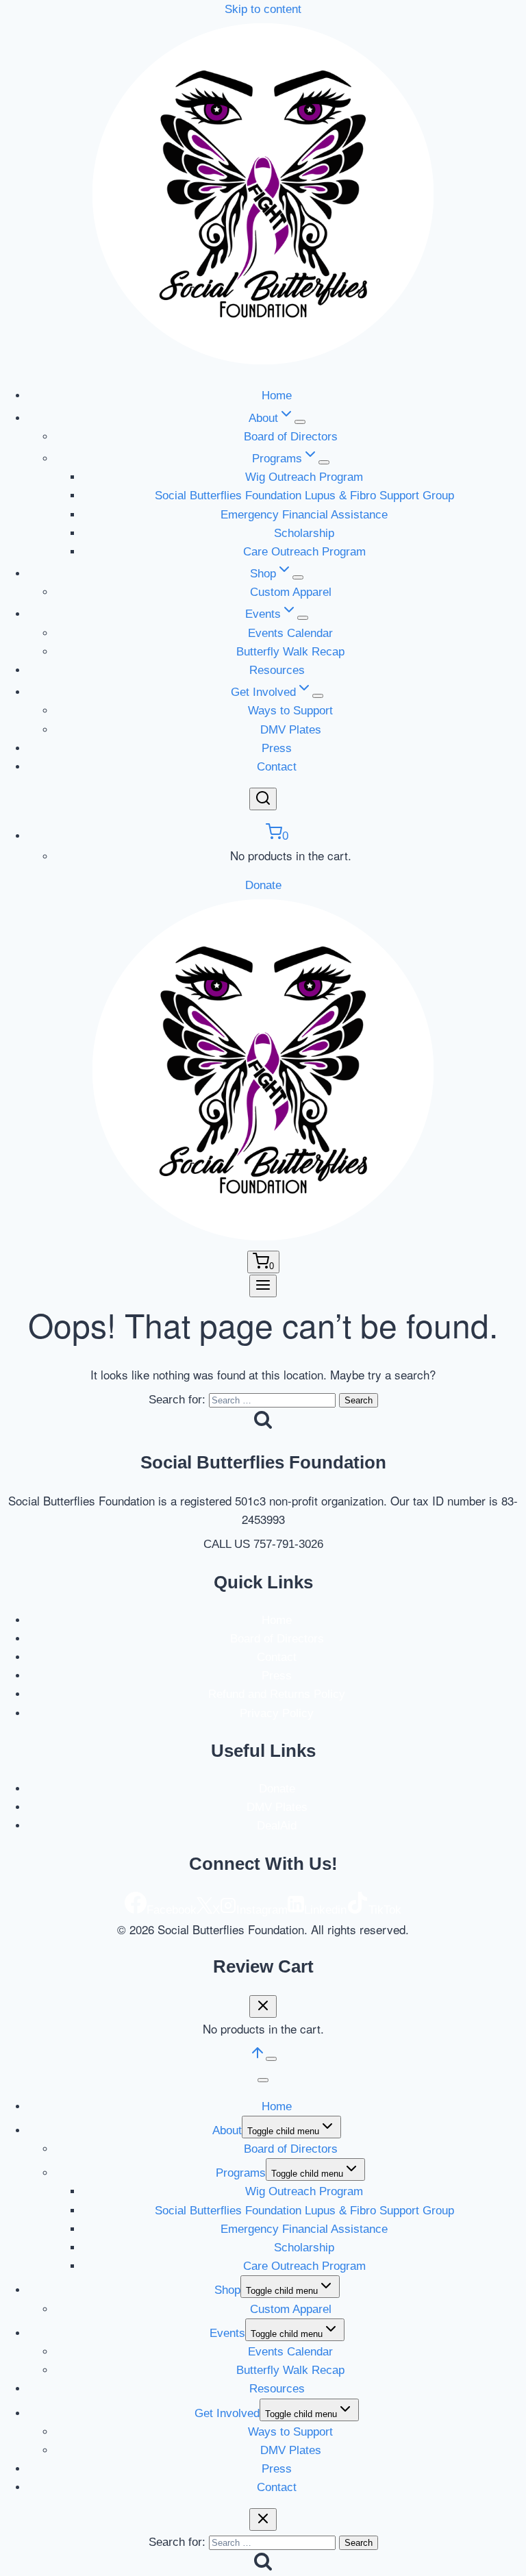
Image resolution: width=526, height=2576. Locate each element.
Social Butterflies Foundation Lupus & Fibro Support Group (304, 496)
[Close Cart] (263, 2006)
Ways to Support (290, 711)
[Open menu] (263, 1286)
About (227, 2130)
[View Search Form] (263, 799)
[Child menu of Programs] (324, 462)
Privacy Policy (277, 1713)
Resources (277, 670)
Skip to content (263, 9)
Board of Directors (291, 437)
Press (277, 748)
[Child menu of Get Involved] (318, 696)
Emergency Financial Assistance (304, 515)
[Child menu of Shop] (298, 577)
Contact (277, 767)
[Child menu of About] (300, 422)
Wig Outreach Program (304, 477)
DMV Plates (291, 730)
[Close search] (263, 2519)
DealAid (277, 1826)
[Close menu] (263, 2080)
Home (277, 396)
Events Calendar (290, 633)
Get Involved (227, 2413)
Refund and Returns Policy (277, 1694)
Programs (241, 2173)
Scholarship (304, 533)
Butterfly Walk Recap (290, 652)
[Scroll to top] (258, 2057)
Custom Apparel (291, 592)
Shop (227, 2290)
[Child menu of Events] (303, 618)
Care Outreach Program (304, 552)
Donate (263, 885)
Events (227, 2333)
